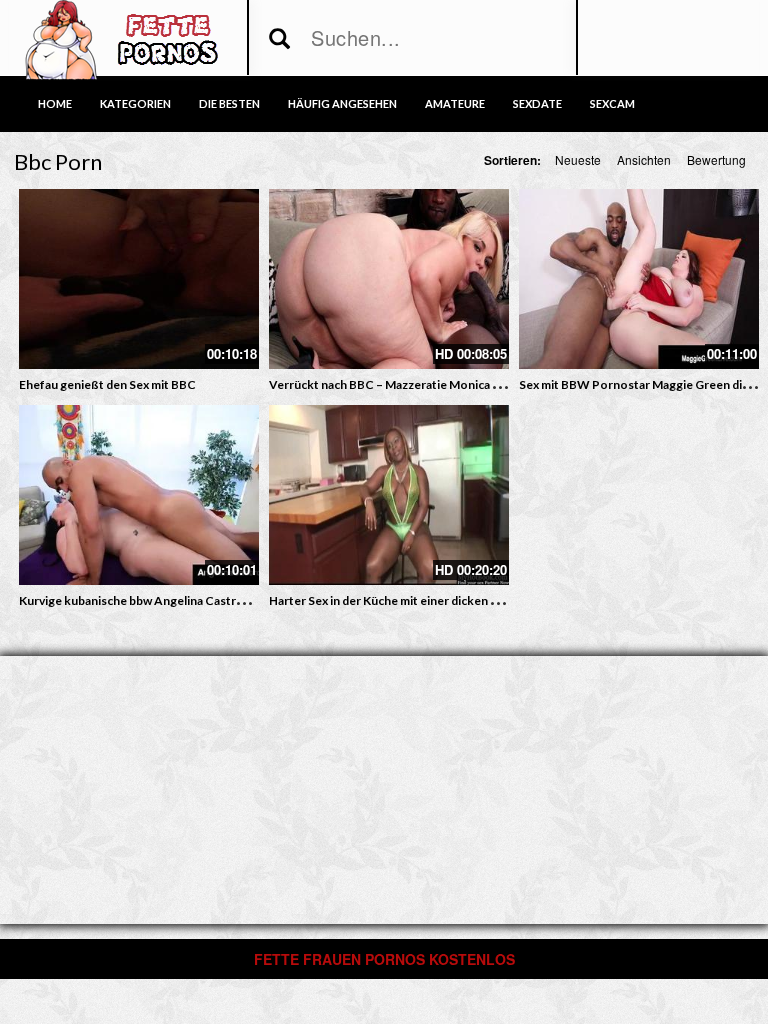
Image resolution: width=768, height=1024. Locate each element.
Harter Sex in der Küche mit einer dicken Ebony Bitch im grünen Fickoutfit (469, 600)
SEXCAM (612, 103)
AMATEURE (455, 103)
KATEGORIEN (135, 103)
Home (55, 103)
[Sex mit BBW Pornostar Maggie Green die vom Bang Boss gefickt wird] (639, 279)
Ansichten (644, 159)
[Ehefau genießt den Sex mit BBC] (139, 279)
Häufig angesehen (342, 103)
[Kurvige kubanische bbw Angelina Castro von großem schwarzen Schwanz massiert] (139, 495)
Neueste (578, 159)
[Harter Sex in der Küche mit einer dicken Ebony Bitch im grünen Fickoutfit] (389, 495)
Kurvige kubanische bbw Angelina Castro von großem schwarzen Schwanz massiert (247, 600)
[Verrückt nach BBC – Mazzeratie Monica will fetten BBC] (389, 279)
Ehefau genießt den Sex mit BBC (107, 384)
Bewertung (716, 159)
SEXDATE (537, 103)
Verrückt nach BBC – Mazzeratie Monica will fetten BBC (422, 384)
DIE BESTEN (229, 103)
